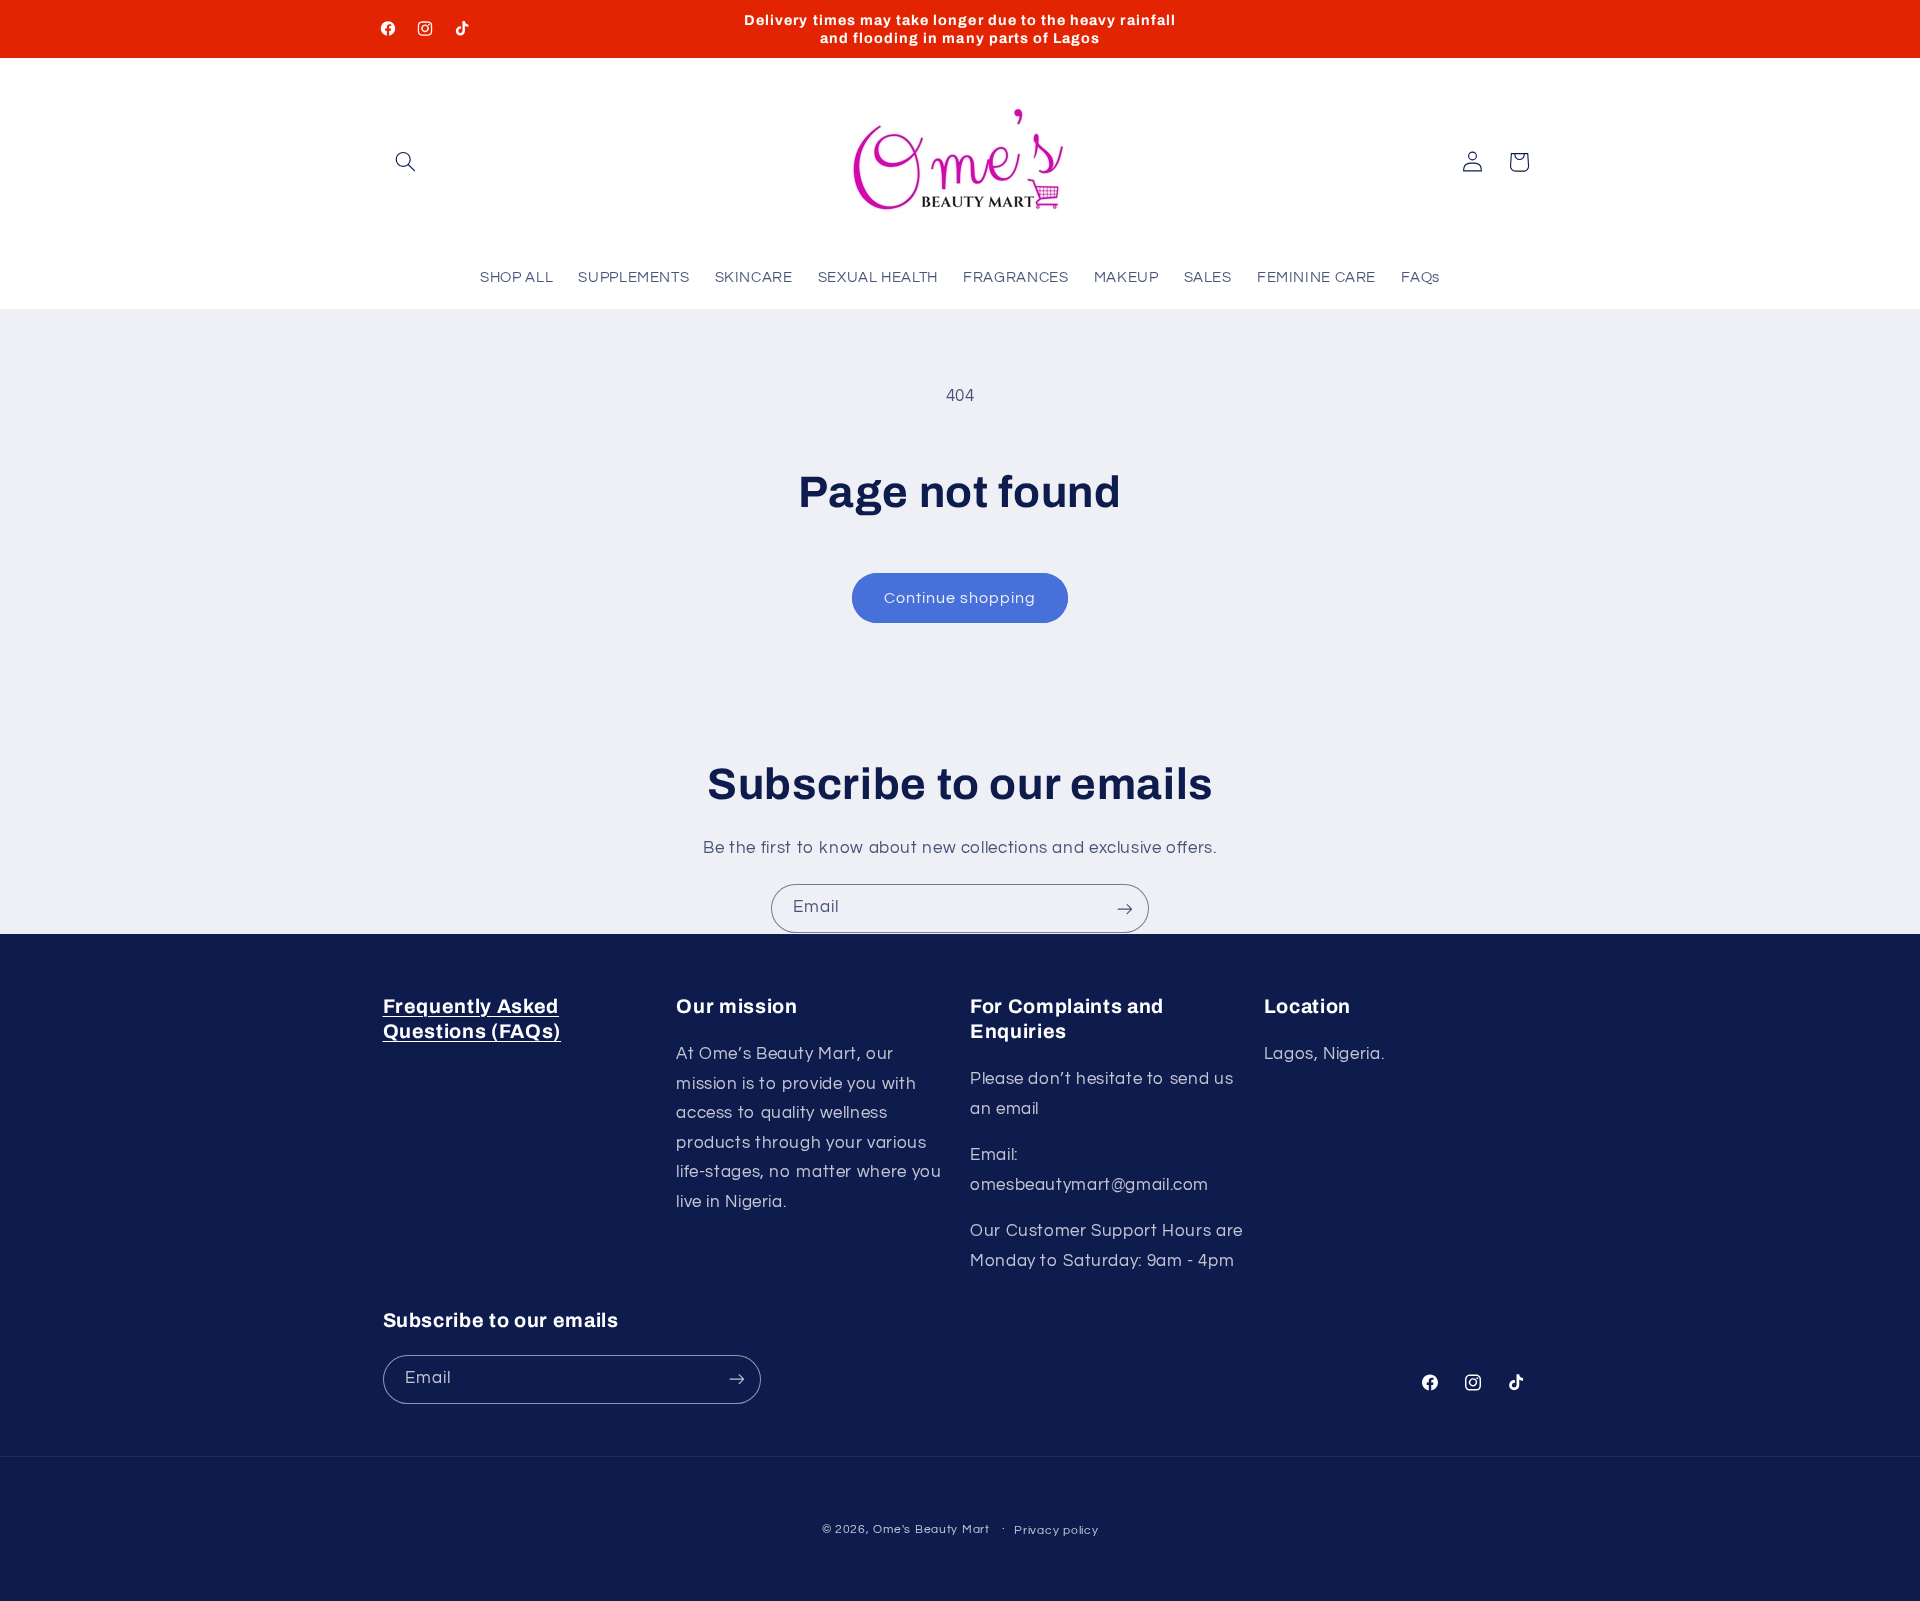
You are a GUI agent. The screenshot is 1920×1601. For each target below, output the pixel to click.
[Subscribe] (1125, 908)
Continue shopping (960, 598)
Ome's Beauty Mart (931, 1529)
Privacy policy (1056, 1530)
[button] (406, 162)
